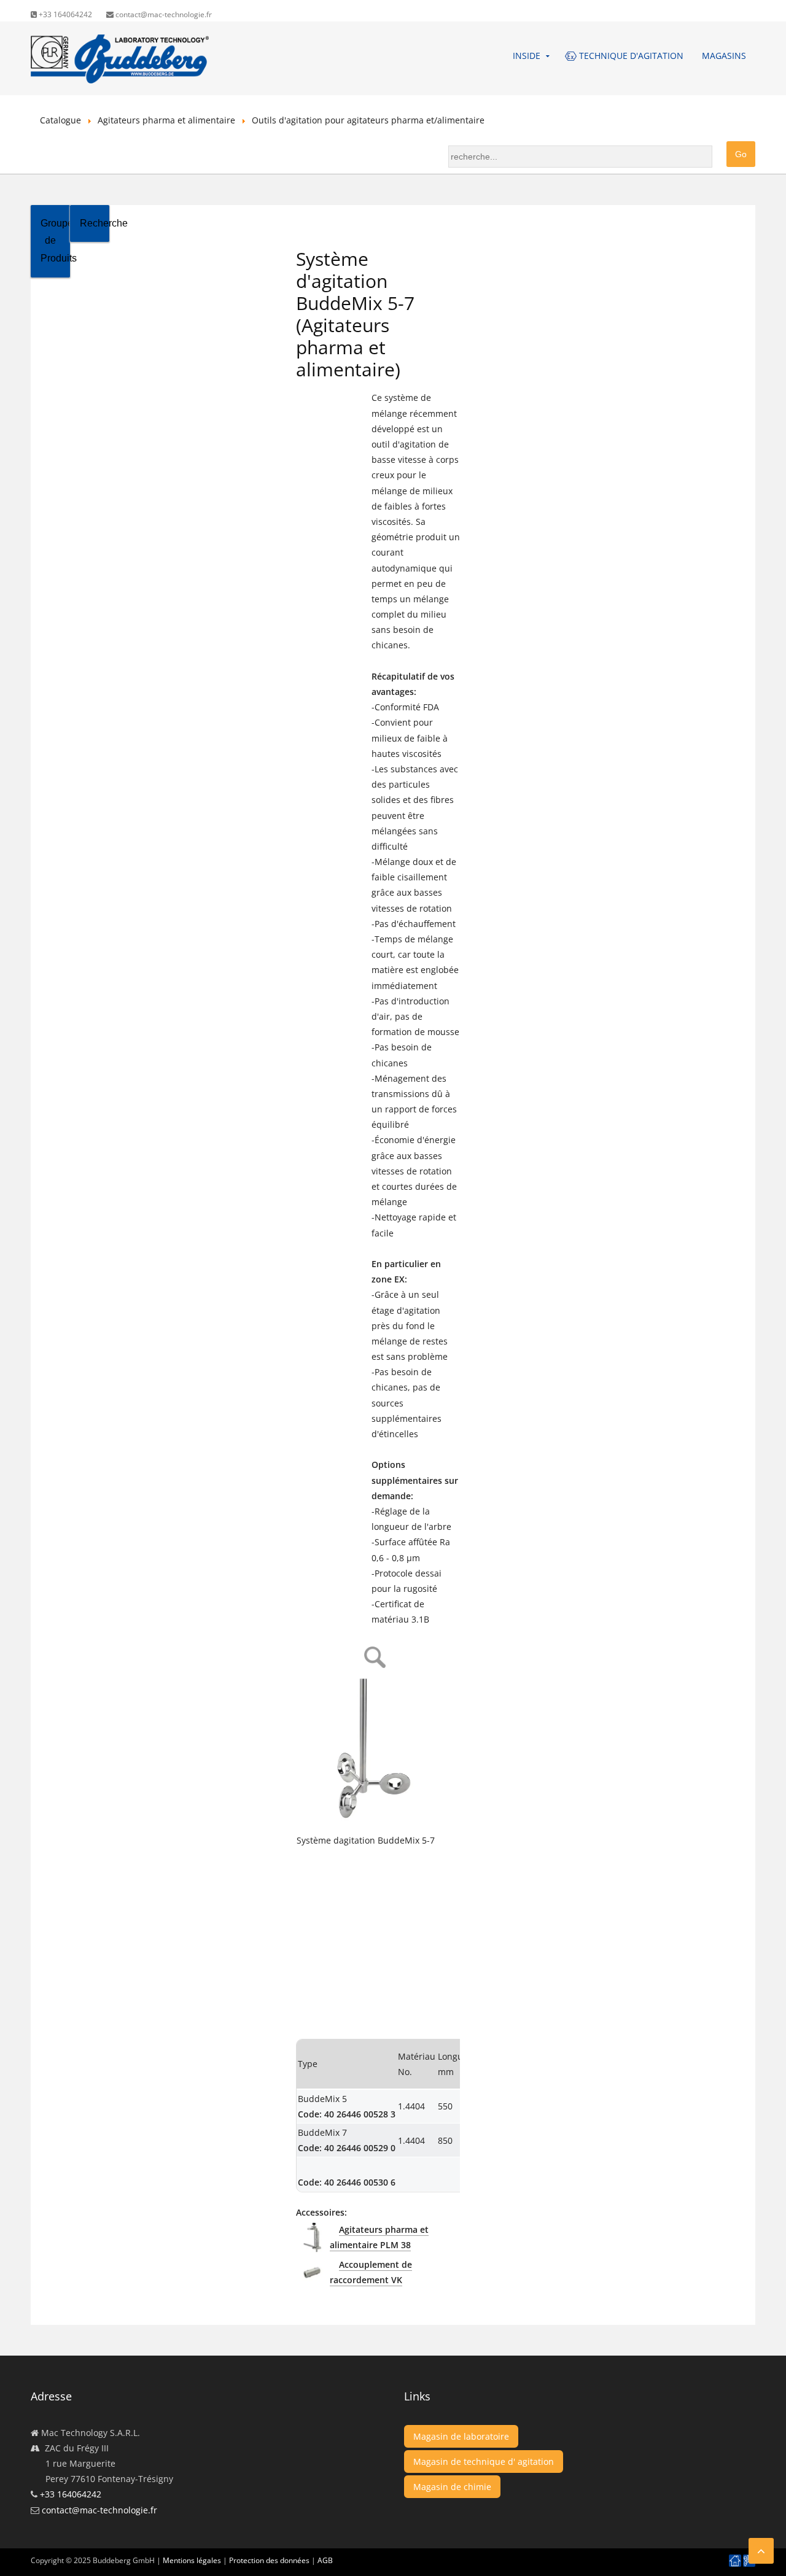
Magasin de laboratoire (461, 2436)
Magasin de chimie (452, 2487)
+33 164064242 (64, 14)
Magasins (724, 56)
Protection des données (269, 2560)
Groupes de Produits (55, 241)
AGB (325, 2560)
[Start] (735, 2561)
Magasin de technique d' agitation (484, 2462)
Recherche (95, 223)
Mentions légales (192, 2560)
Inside (527, 56)
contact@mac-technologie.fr (163, 14)
